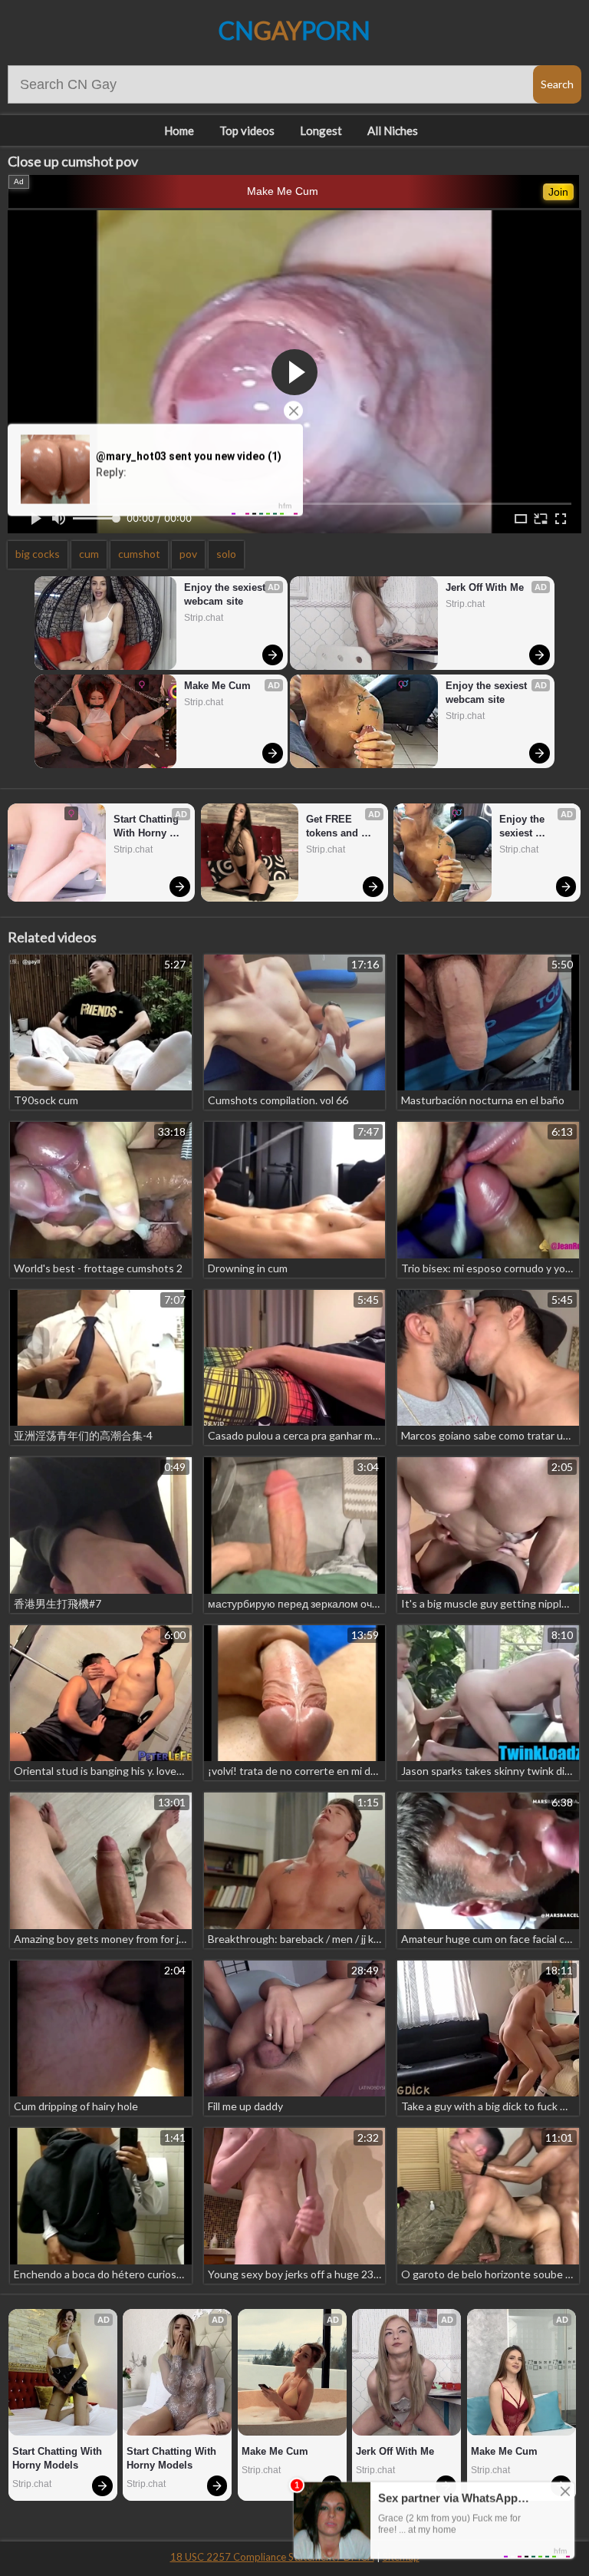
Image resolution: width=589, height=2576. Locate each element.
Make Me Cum (283, 191)
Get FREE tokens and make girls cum (343, 827)
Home (179, 130)
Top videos (247, 130)
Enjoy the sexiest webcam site (226, 594)
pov (188, 554)
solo (226, 554)
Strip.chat (204, 618)
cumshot (139, 554)
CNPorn (294, 30)
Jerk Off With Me (485, 587)
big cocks (38, 554)
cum (89, 554)
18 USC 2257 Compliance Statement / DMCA (272, 2557)
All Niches (393, 130)
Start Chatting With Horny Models (148, 827)
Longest (321, 130)
